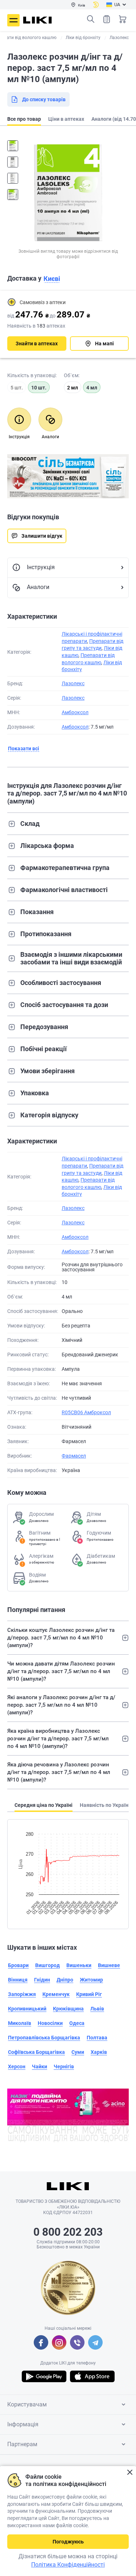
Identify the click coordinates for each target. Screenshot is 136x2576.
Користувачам (27, 2404)
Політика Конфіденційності (68, 2565)
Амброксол (75, 712)
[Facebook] (41, 2342)
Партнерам (22, 2444)
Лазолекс (73, 683)
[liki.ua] (38, 20)
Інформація (23, 2424)
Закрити (130, 2472)
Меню (13, 20)
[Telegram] (95, 2342)
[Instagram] (59, 2342)
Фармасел (74, 1456)
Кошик (123, 19)
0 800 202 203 (68, 2232)
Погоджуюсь (68, 2542)
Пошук (91, 19)
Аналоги (38, 587)
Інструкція (41, 567)
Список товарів (107, 19)
